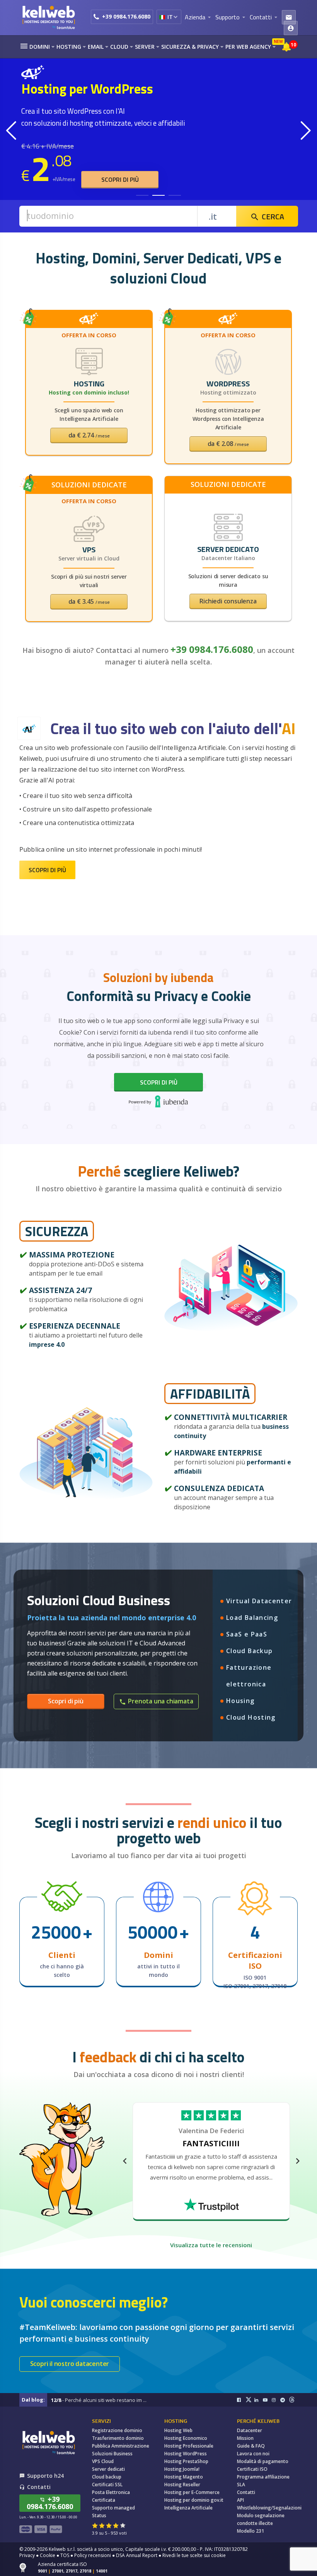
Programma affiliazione (263, 2477)
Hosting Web (178, 2430)
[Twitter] (250, 2400)
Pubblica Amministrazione (121, 2446)
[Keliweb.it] (48, 17)
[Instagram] (276, 2400)
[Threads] (294, 2400)
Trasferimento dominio (118, 2438)
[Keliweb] (48, 2442)
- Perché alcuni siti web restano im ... (99, 2400)
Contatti (246, 2492)
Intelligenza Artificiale (188, 2508)
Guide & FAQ (251, 2446)
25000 (56, 1932)
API (240, 2500)
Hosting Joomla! (182, 2469)
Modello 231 (251, 2531)
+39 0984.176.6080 (126, 16)
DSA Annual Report (137, 2555)
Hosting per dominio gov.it (194, 2500)
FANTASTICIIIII (211, 2143)
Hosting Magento (184, 2477)
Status (99, 2515)
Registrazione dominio (117, 2430)
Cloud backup (107, 2477)
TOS (65, 2555)
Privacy (27, 2555)
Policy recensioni (93, 2555)
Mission (245, 2438)
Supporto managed (113, 2508)
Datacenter (250, 2430)
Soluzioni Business (112, 2454)
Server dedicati (108, 2469)
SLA (241, 2485)
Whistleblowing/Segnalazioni (269, 2508)
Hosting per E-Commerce (192, 2492)
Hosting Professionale (189, 2446)
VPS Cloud (103, 2461)
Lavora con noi (253, 2454)
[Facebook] (241, 2400)
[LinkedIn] (259, 2400)
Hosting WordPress (186, 2454)
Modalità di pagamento (263, 2461)
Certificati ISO (252, 2469)
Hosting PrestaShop (186, 2461)
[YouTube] (267, 2400)
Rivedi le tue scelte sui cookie (194, 2555)
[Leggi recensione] (211, 2204)
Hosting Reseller (182, 2485)
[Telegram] (285, 2400)
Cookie (48, 2555)
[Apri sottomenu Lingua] (175, 17)
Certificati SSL (107, 2485)
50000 (153, 1932)
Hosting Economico (186, 2438)
